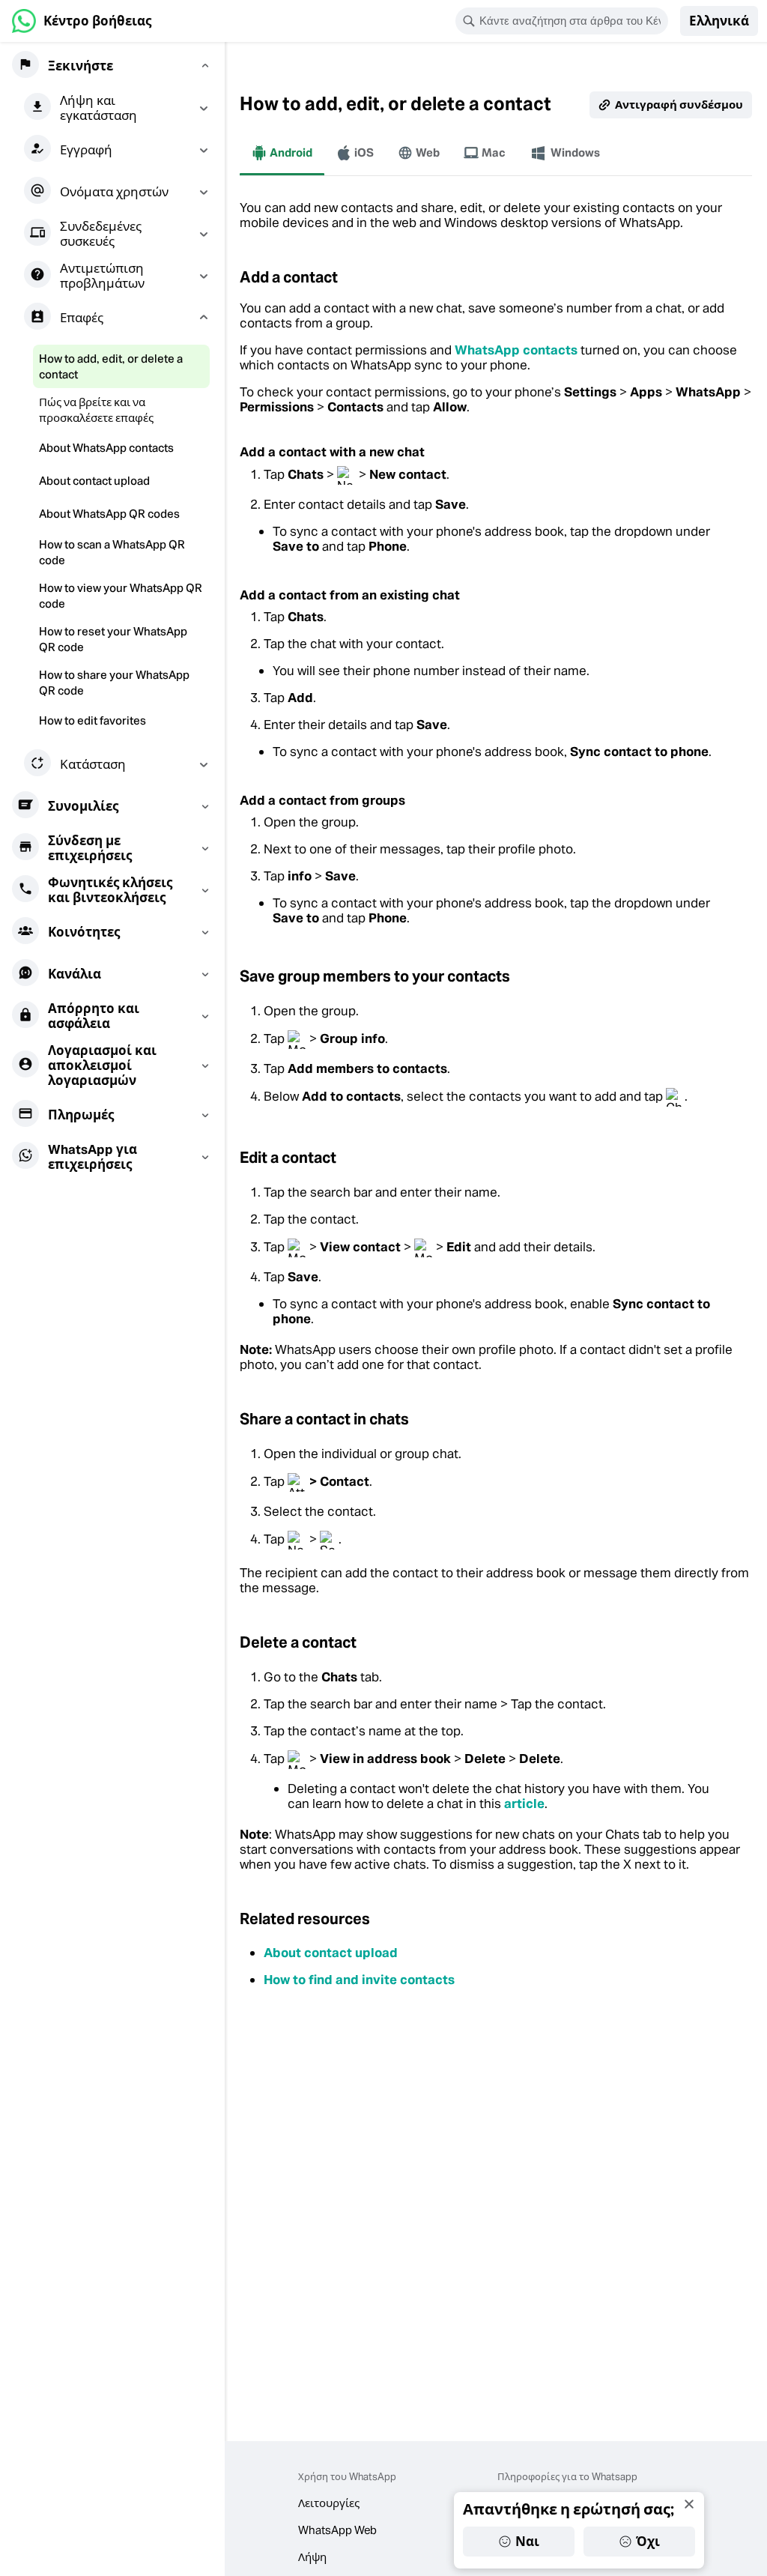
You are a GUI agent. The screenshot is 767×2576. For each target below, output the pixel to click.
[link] (82, 21)
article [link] (524, 1803)
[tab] (282, 153)
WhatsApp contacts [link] (516, 350)
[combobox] (572, 21)
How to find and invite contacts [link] (359, 1980)
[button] (719, 21)
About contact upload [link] (331, 1953)
